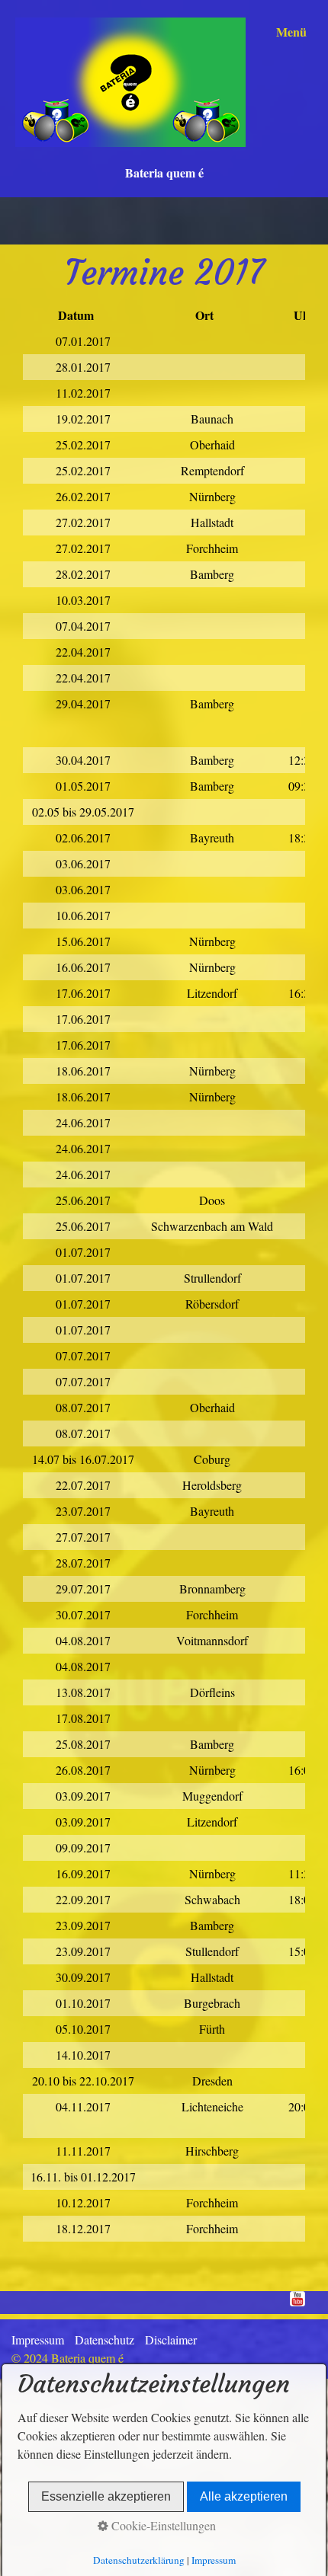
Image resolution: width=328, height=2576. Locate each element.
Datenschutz (105, 2339)
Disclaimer (171, 2339)
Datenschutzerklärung (139, 2560)
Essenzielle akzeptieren (106, 2496)
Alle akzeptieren (244, 2496)
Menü (291, 32)
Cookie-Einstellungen (162, 2525)
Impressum (38, 2339)
